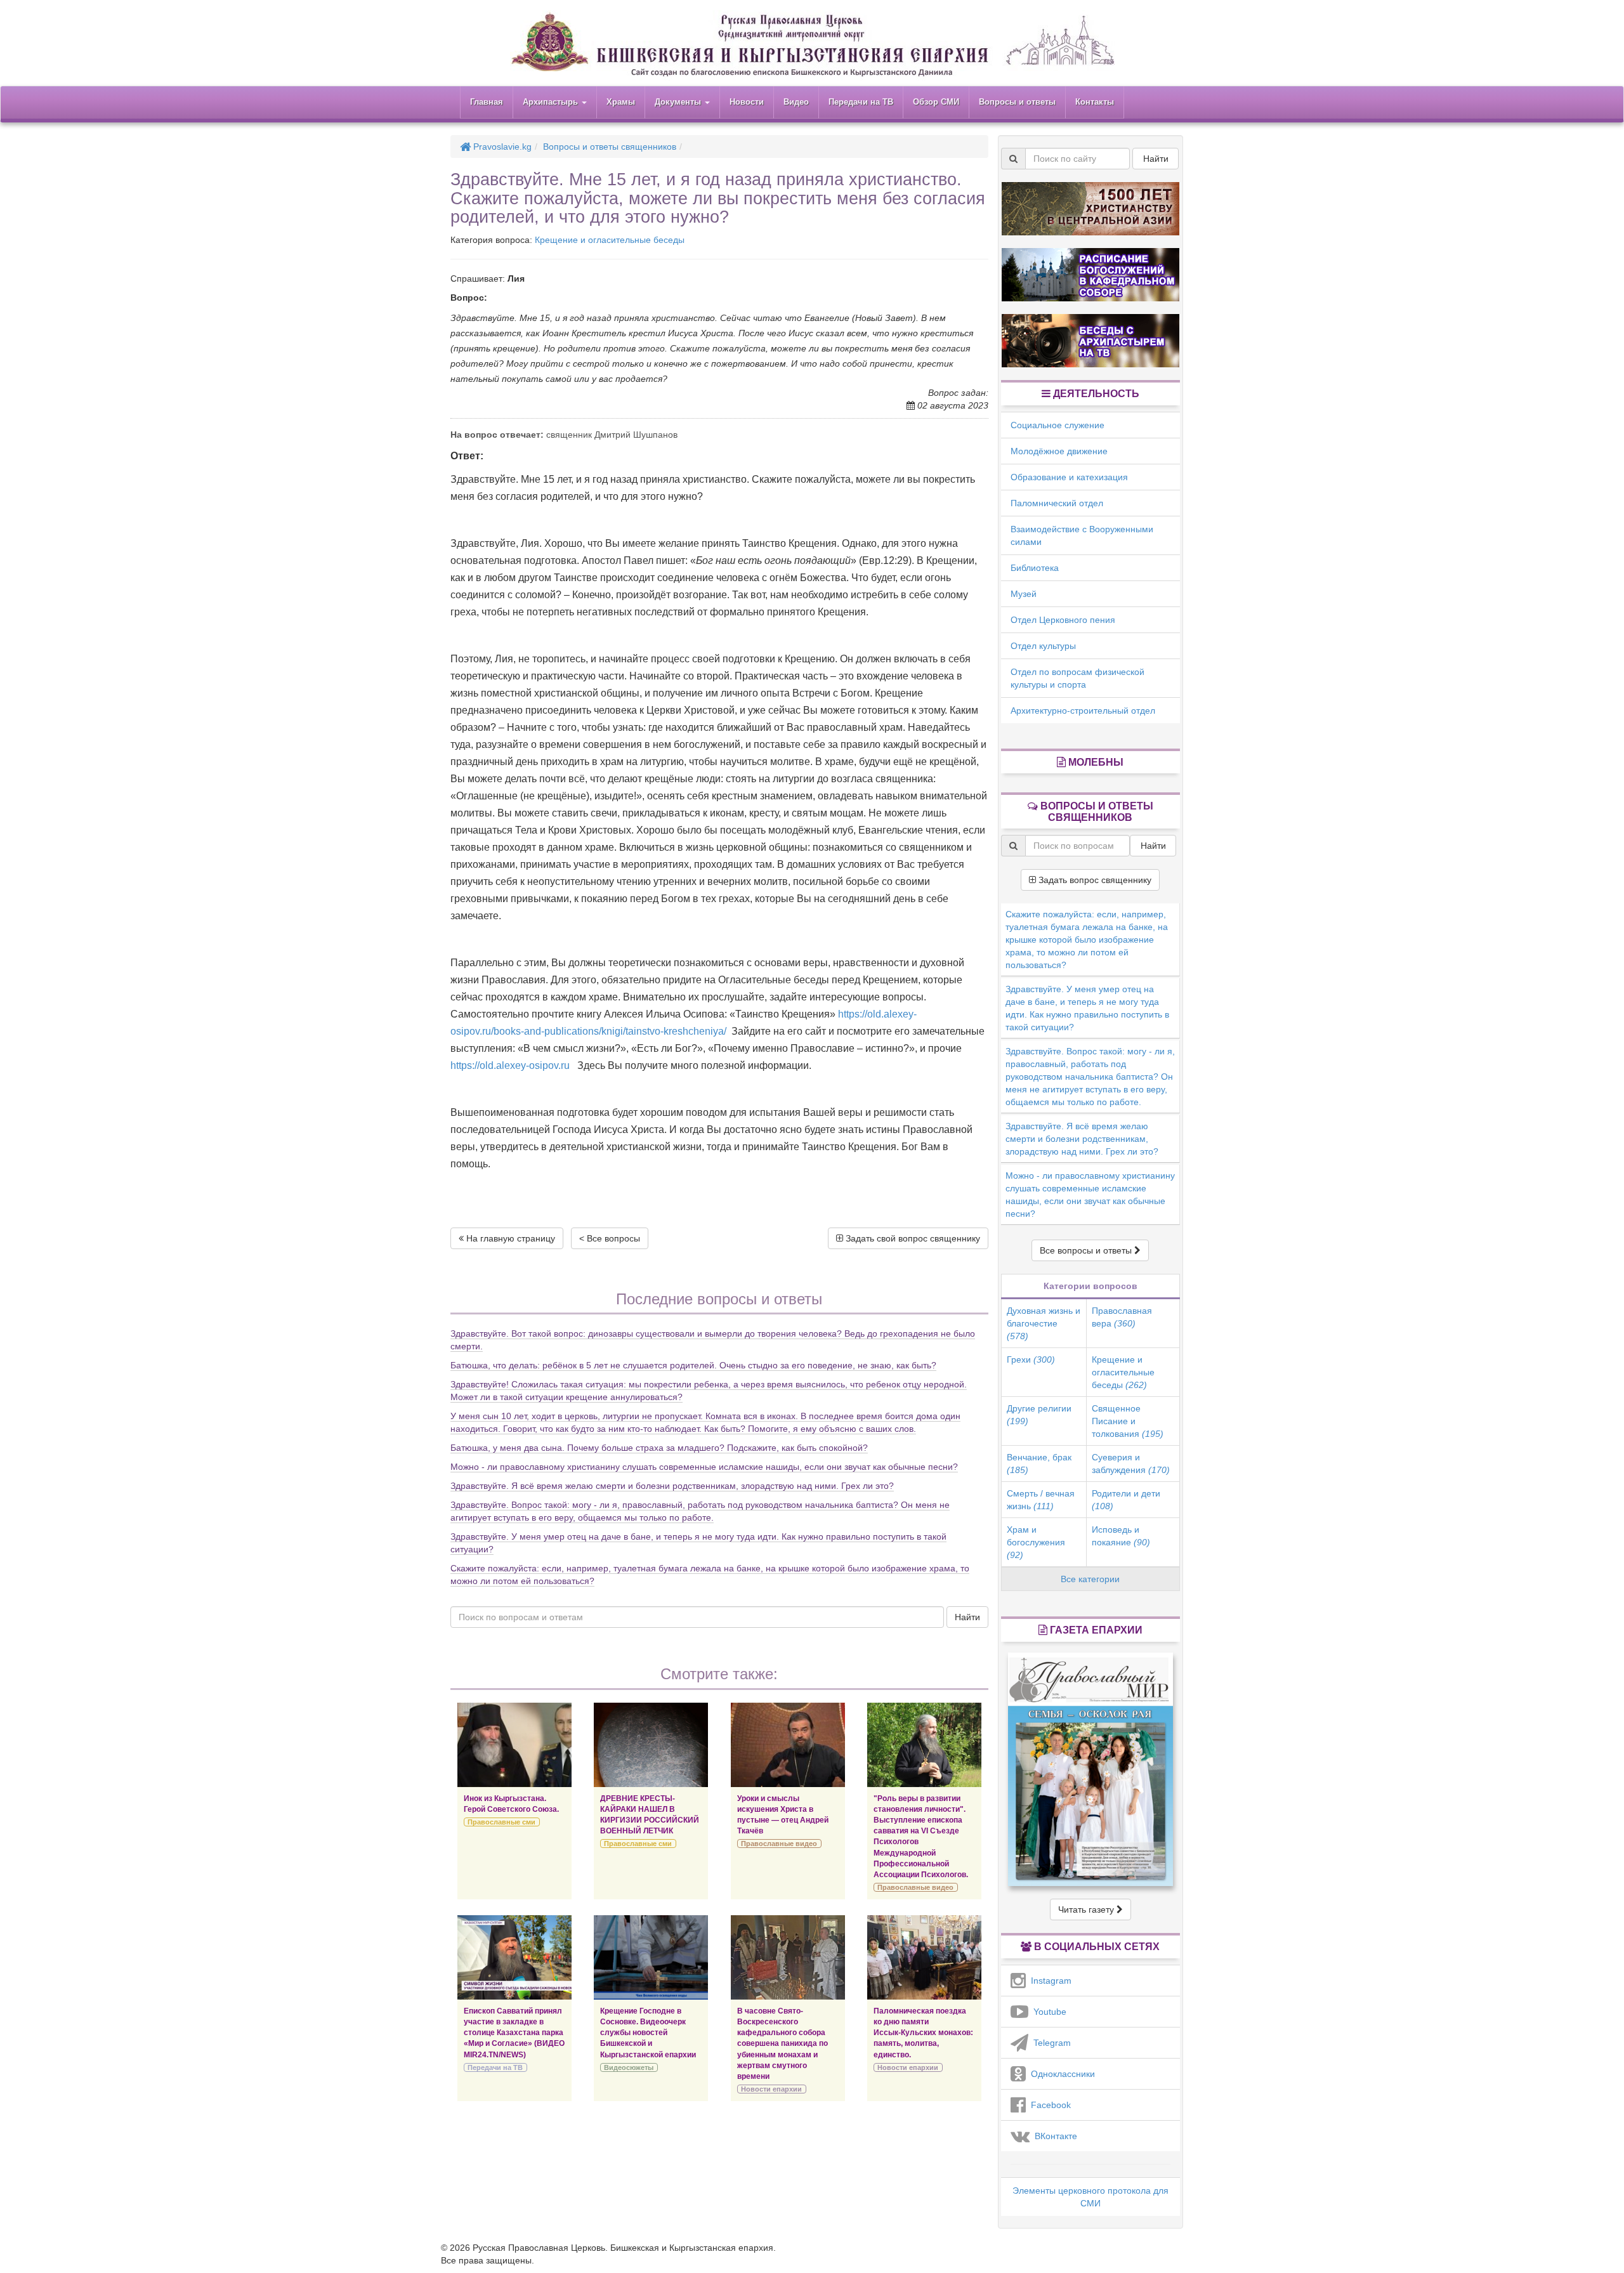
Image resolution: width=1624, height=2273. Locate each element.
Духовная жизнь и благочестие (1044, 1323)
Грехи (1031, 1359)
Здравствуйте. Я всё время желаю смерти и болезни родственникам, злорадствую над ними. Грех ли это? (672, 1486)
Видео (796, 102)
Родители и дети (1126, 1500)
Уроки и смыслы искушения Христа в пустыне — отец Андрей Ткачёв (783, 1815)
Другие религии (1039, 1415)
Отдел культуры (1043, 646)
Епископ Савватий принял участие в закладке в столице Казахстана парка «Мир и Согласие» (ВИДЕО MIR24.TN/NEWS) (514, 2033)
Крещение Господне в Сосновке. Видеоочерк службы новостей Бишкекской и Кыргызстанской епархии (648, 2033)
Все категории (1090, 1579)
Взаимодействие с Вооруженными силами (1082, 535)
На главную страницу (509, 1238)
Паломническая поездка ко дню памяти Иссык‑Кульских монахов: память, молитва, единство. (923, 2033)
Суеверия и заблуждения (1131, 1464)
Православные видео (779, 1844)
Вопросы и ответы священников (610, 147)
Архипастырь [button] (552, 102)
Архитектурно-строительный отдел (1083, 711)
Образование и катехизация (1069, 477)
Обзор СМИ (936, 102)
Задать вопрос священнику (1094, 880)
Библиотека (1035, 568)
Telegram (1050, 2043)
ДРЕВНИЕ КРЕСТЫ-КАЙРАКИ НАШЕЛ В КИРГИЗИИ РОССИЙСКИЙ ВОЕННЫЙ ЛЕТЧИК (650, 1815)
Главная (487, 102)
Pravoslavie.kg (501, 147)
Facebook (1048, 2105)
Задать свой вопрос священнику (912, 1238)
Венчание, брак (1039, 1464)
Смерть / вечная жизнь (1041, 1500)
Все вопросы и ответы (1087, 1250)
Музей (1024, 594)
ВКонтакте (1053, 2136)
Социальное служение (1058, 425)
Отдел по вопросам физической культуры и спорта (1077, 678)
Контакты (1095, 102)
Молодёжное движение (1059, 451)
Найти (967, 1617)
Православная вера (1122, 1317)
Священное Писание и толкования (1128, 1421)
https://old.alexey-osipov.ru (510, 1065)
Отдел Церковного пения (1063, 620)
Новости (747, 102)
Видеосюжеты (629, 2067)
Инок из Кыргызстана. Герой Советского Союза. (511, 1804)
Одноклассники (1060, 2074)
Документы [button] (679, 102)
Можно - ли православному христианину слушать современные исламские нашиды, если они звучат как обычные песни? (704, 1467)
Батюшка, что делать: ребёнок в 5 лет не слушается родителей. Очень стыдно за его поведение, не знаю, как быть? (693, 1365)
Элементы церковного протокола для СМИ (1090, 2197)
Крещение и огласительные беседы (610, 240)
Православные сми (501, 1822)
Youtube (1047, 2012)
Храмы (621, 102)
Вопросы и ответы (1017, 102)
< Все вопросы (610, 1238)
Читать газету (1087, 1909)
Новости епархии (771, 2089)
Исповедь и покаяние (1121, 1536)
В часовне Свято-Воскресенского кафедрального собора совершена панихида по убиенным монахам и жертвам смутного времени (783, 2044)
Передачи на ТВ (861, 102)
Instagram (1049, 1981)
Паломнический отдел (1057, 503)
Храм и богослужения (1036, 1542)
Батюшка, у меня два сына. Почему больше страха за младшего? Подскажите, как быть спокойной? (659, 1448)
